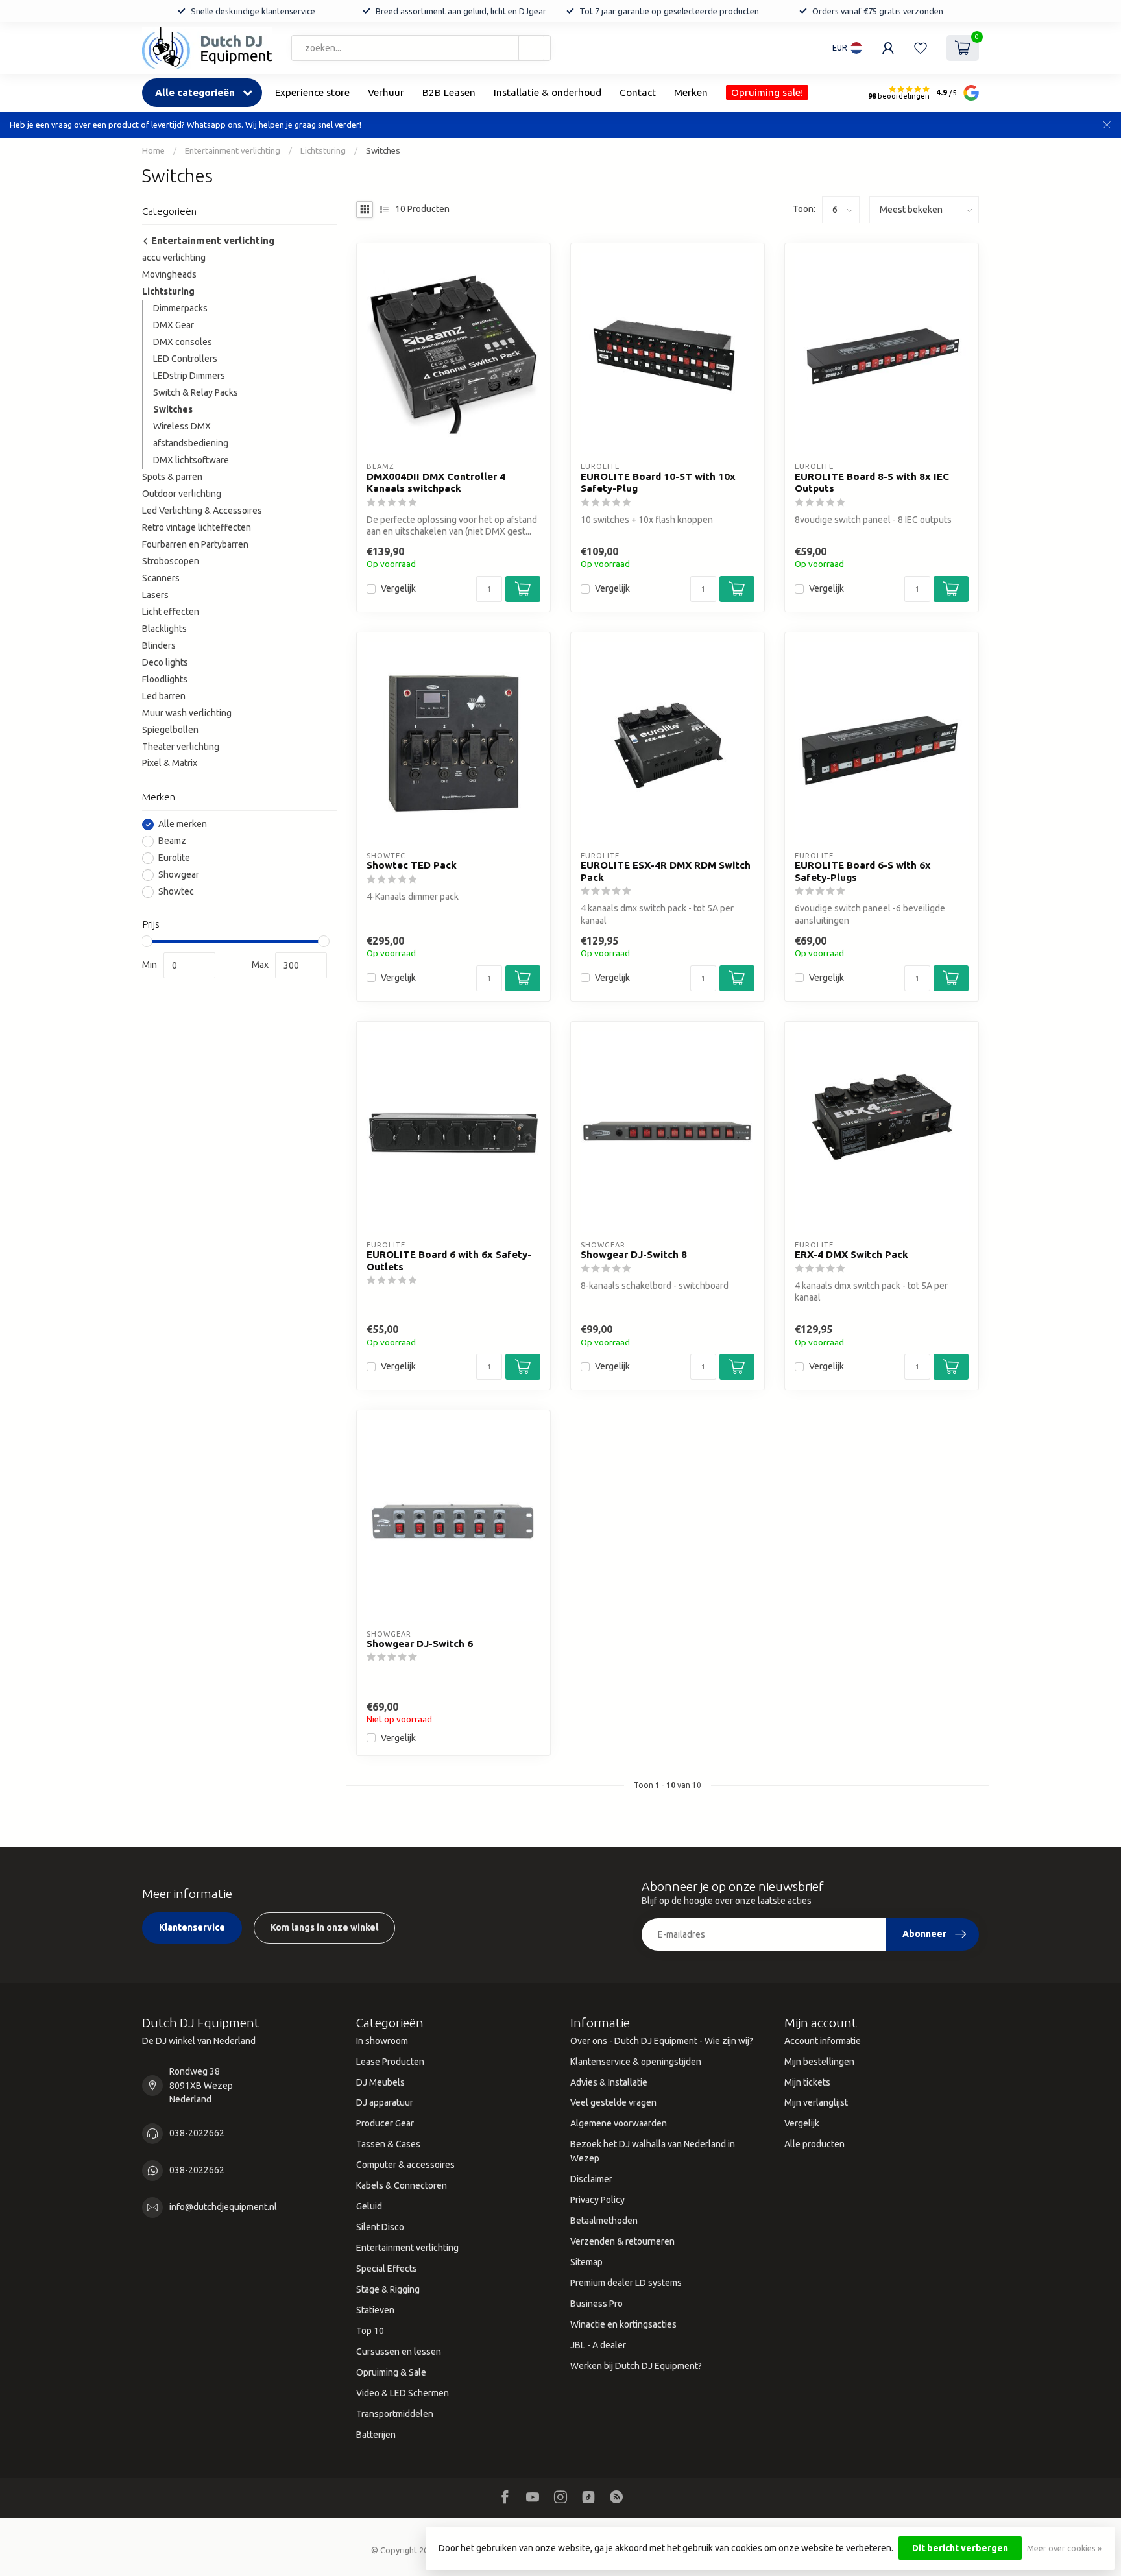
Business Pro (597, 2304)
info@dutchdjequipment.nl (223, 2207)
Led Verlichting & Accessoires (202, 511)
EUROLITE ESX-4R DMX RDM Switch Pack (666, 871)
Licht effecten (171, 612)
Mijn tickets (807, 2082)
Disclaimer (591, 2179)
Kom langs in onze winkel (324, 1927)
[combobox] (421, 48)
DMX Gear (174, 325)
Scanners (161, 578)
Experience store (312, 92)
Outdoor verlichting (182, 494)
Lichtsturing (323, 151)
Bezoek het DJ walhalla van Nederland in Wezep (653, 2151)
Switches (383, 151)
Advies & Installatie (609, 2082)
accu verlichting (174, 258)
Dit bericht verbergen (960, 2548)
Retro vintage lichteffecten (197, 527)
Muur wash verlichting (187, 713)
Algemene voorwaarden (619, 2123)
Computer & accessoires (405, 2165)
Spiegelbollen (170, 730)
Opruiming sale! (767, 92)
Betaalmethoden (604, 2221)
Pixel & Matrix (170, 763)
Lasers (155, 595)
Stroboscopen (171, 561)
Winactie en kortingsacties (623, 2324)
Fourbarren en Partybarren (195, 544)
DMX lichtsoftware (191, 460)
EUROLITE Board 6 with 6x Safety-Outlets (449, 1260)
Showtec (176, 892)
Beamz (172, 841)
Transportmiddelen (395, 2414)
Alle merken (183, 824)
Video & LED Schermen (403, 2393)
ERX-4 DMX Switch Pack (851, 1254)
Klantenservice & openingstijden (636, 2062)
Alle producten (814, 2144)
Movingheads (169, 274)
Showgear (179, 875)
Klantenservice (192, 1927)
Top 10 (370, 2331)
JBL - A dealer (598, 2345)
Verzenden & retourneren (622, 2241)
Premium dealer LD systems (626, 2283)
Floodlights (165, 679)
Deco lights (165, 662)
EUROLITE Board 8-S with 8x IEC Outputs (872, 482)
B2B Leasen (449, 92)
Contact (638, 92)
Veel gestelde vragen (613, 2102)
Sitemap (586, 2262)
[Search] (531, 48)
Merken (691, 92)
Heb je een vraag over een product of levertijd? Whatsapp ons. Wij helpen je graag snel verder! (186, 125)
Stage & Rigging (388, 2289)
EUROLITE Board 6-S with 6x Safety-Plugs (863, 871)
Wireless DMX (182, 426)
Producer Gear (385, 2123)
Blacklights (164, 629)
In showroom (382, 2041)
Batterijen (376, 2435)
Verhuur (386, 92)
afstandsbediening (191, 443)
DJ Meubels (380, 2082)
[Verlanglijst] (921, 48)
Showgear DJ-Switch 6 (420, 1643)
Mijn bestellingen (819, 2062)
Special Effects (387, 2269)
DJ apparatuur (385, 2102)
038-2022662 (197, 2133)
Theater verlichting (181, 747)
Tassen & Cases (388, 2144)
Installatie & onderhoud (548, 92)
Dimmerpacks (180, 308)
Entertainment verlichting (233, 151)
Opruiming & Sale (391, 2372)
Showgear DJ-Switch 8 (634, 1254)
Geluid (369, 2206)
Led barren (164, 696)
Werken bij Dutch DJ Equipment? (636, 2366)
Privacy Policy (597, 2200)
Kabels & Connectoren (402, 2185)
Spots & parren (172, 477)
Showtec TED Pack (412, 865)
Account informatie (823, 2041)
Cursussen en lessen (399, 2352)
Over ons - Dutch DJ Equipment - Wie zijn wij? (662, 2041)
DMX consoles (183, 342)
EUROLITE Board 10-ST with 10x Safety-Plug (658, 482)
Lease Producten (390, 2062)
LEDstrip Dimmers (189, 376)
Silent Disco (380, 2227)
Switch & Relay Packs (196, 392)
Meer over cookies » (1064, 2548)
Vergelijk (398, 589)
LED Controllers (185, 359)
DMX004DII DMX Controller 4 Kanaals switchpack (436, 482)
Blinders (159, 645)
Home (153, 151)
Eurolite (174, 858)
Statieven (375, 2310)
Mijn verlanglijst (816, 2102)
